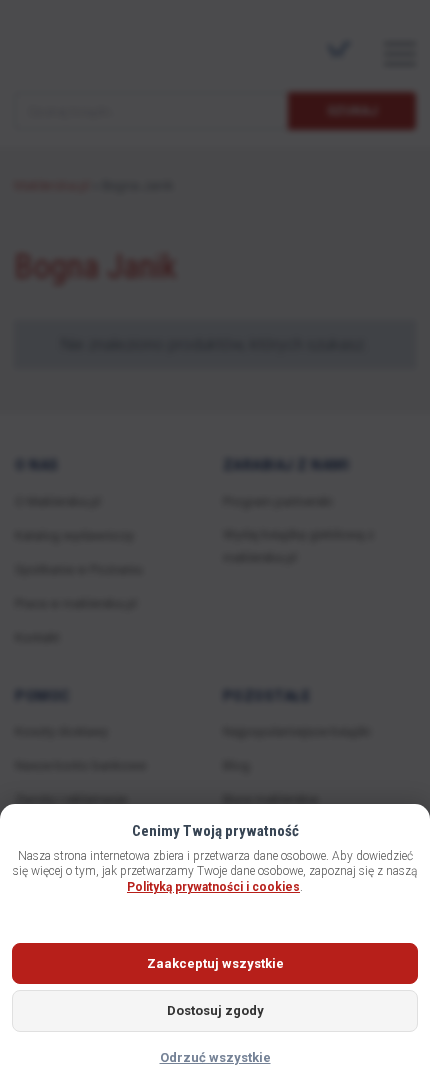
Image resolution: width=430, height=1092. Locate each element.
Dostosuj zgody (215, 1010)
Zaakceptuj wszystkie (215, 963)
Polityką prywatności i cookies (213, 887)
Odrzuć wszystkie (215, 1057)
